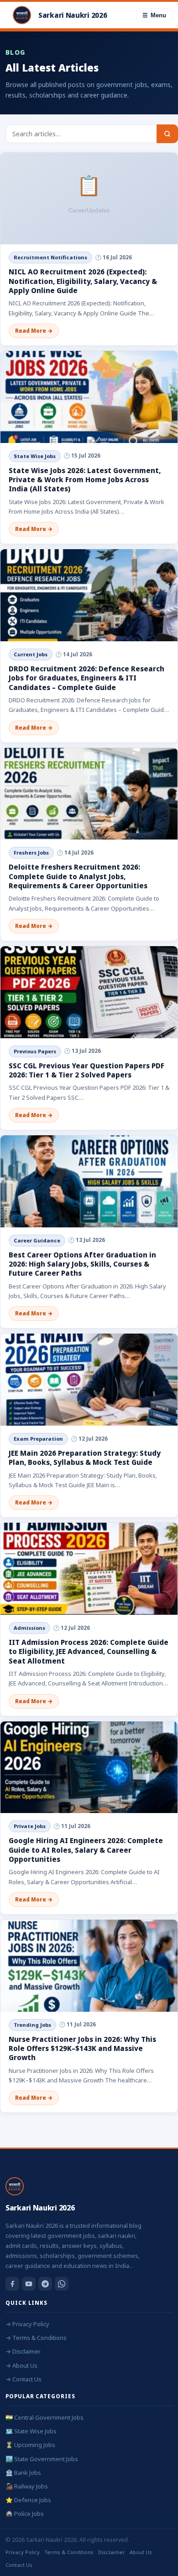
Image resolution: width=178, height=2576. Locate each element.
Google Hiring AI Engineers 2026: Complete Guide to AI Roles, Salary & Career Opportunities (86, 1850)
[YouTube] (29, 2284)
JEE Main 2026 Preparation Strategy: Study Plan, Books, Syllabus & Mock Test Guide (85, 1458)
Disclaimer (112, 2552)
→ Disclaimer (23, 2351)
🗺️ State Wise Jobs (31, 2431)
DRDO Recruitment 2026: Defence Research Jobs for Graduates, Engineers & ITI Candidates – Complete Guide (86, 678)
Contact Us (19, 2565)
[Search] (167, 134)
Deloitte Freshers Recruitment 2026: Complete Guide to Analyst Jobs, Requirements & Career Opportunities (78, 876)
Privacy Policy (23, 2552)
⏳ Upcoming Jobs (30, 2445)
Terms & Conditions (69, 2552)
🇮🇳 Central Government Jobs (44, 2417)
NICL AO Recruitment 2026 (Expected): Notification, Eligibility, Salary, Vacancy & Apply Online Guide (83, 281)
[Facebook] (12, 2284)
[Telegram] (45, 2284)
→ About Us (21, 2365)
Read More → (34, 331)
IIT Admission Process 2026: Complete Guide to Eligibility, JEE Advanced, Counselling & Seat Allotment (89, 1651)
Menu (154, 15)
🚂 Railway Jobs (27, 2486)
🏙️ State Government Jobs (42, 2459)
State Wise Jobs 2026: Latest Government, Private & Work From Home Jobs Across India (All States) (85, 480)
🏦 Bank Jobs (23, 2473)
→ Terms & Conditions (36, 2338)
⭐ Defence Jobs (28, 2500)
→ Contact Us (24, 2379)
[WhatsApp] (62, 2284)
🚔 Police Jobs (25, 2514)
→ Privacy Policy (27, 2324)
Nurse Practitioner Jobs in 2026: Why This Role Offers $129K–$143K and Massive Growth (82, 2048)
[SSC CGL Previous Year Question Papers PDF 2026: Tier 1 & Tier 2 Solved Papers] (89, 992)
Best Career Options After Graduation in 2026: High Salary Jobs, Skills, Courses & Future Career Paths (82, 1264)
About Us (141, 2552)
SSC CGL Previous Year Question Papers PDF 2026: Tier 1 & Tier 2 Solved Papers (86, 1070)
